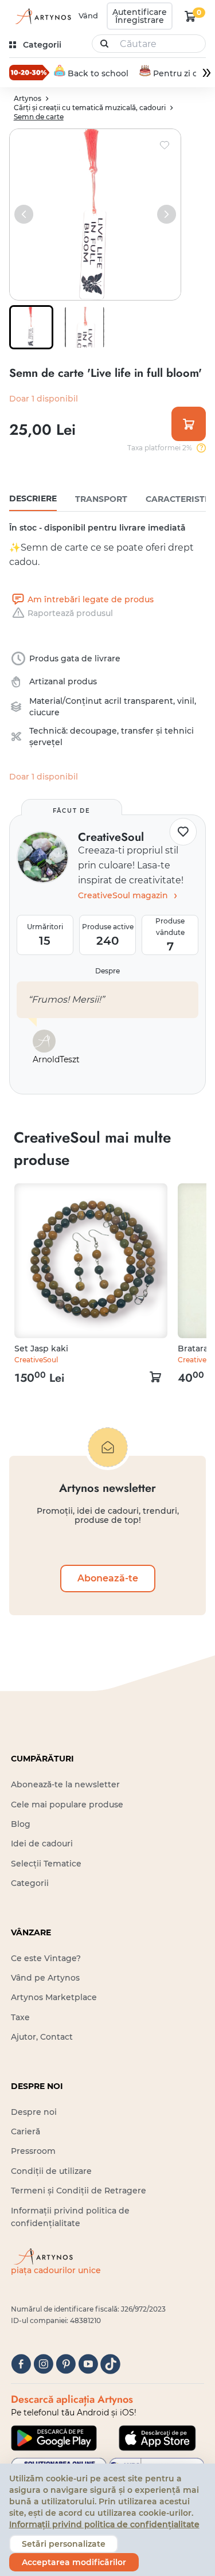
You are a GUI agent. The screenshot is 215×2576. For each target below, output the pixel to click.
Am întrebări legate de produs (91, 599)
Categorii (30, 1883)
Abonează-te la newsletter (65, 1784)
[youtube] (88, 2364)
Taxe (20, 2017)
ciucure (44, 712)
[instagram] (43, 2364)
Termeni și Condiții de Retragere (79, 2191)
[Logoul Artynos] (41, 16)
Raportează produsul (70, 613)
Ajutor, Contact (42, 2037)
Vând (88, 15)
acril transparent (139, 701)
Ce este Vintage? (46, 1958)
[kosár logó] (190, 16)
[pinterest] (66, 2364)
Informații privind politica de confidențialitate (104, 2524)
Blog (21, 1824)
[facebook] (21, 2364)
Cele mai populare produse (67, 1805)
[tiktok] (110, 2364)
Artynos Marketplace (54, 1997)
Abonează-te (108, 1578)
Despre (107, 971)
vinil (186, 701)
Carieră (26, 2131)
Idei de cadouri (42, 1844)
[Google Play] (54, 2438)
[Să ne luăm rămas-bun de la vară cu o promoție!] (29, 72)
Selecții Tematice (46, 1864)
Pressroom (33, 2151)
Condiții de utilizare (51, 2171)
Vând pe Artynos (45, 1978)
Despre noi (34, 2112)
